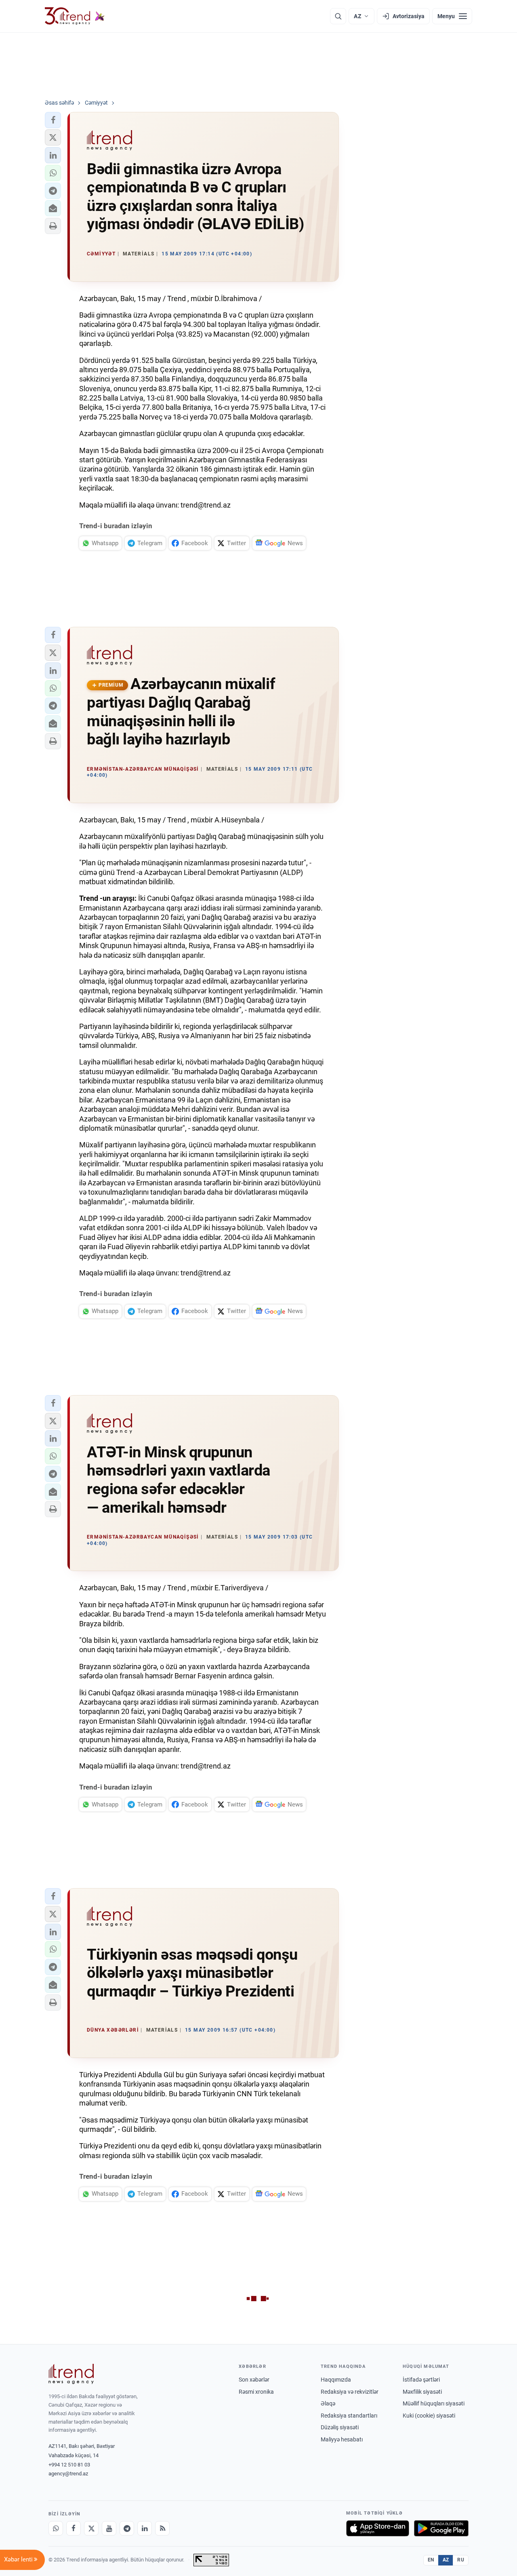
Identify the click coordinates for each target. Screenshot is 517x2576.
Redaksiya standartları (349, 2416)
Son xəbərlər (254, 2380)
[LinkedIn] (145, 2528)
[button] (53, 120)
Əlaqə (328, 2403)
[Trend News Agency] (71, 2374)
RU (461, 2560)
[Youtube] (109, 2528)
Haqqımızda (336, 2380)
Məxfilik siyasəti (422, 2392)
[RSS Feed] (162, 2528)
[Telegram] (127, 2528)
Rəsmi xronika (256, 2392)
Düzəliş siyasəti (340, 2427)
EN (431, 2560)
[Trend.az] (75, 16)
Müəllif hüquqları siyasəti (434, 2403)
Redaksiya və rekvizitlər (350, 2392)
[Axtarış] (338, 16)
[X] (91, 2528)
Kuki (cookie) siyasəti (429, 2416)
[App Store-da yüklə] (378, 2528)
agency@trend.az (68, 2474)
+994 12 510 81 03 (69, 2465)
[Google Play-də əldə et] (441, 2528)
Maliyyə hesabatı (342, 2439)
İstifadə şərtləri (421, 2380)
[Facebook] (74, 2528)
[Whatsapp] (56, 2528)
